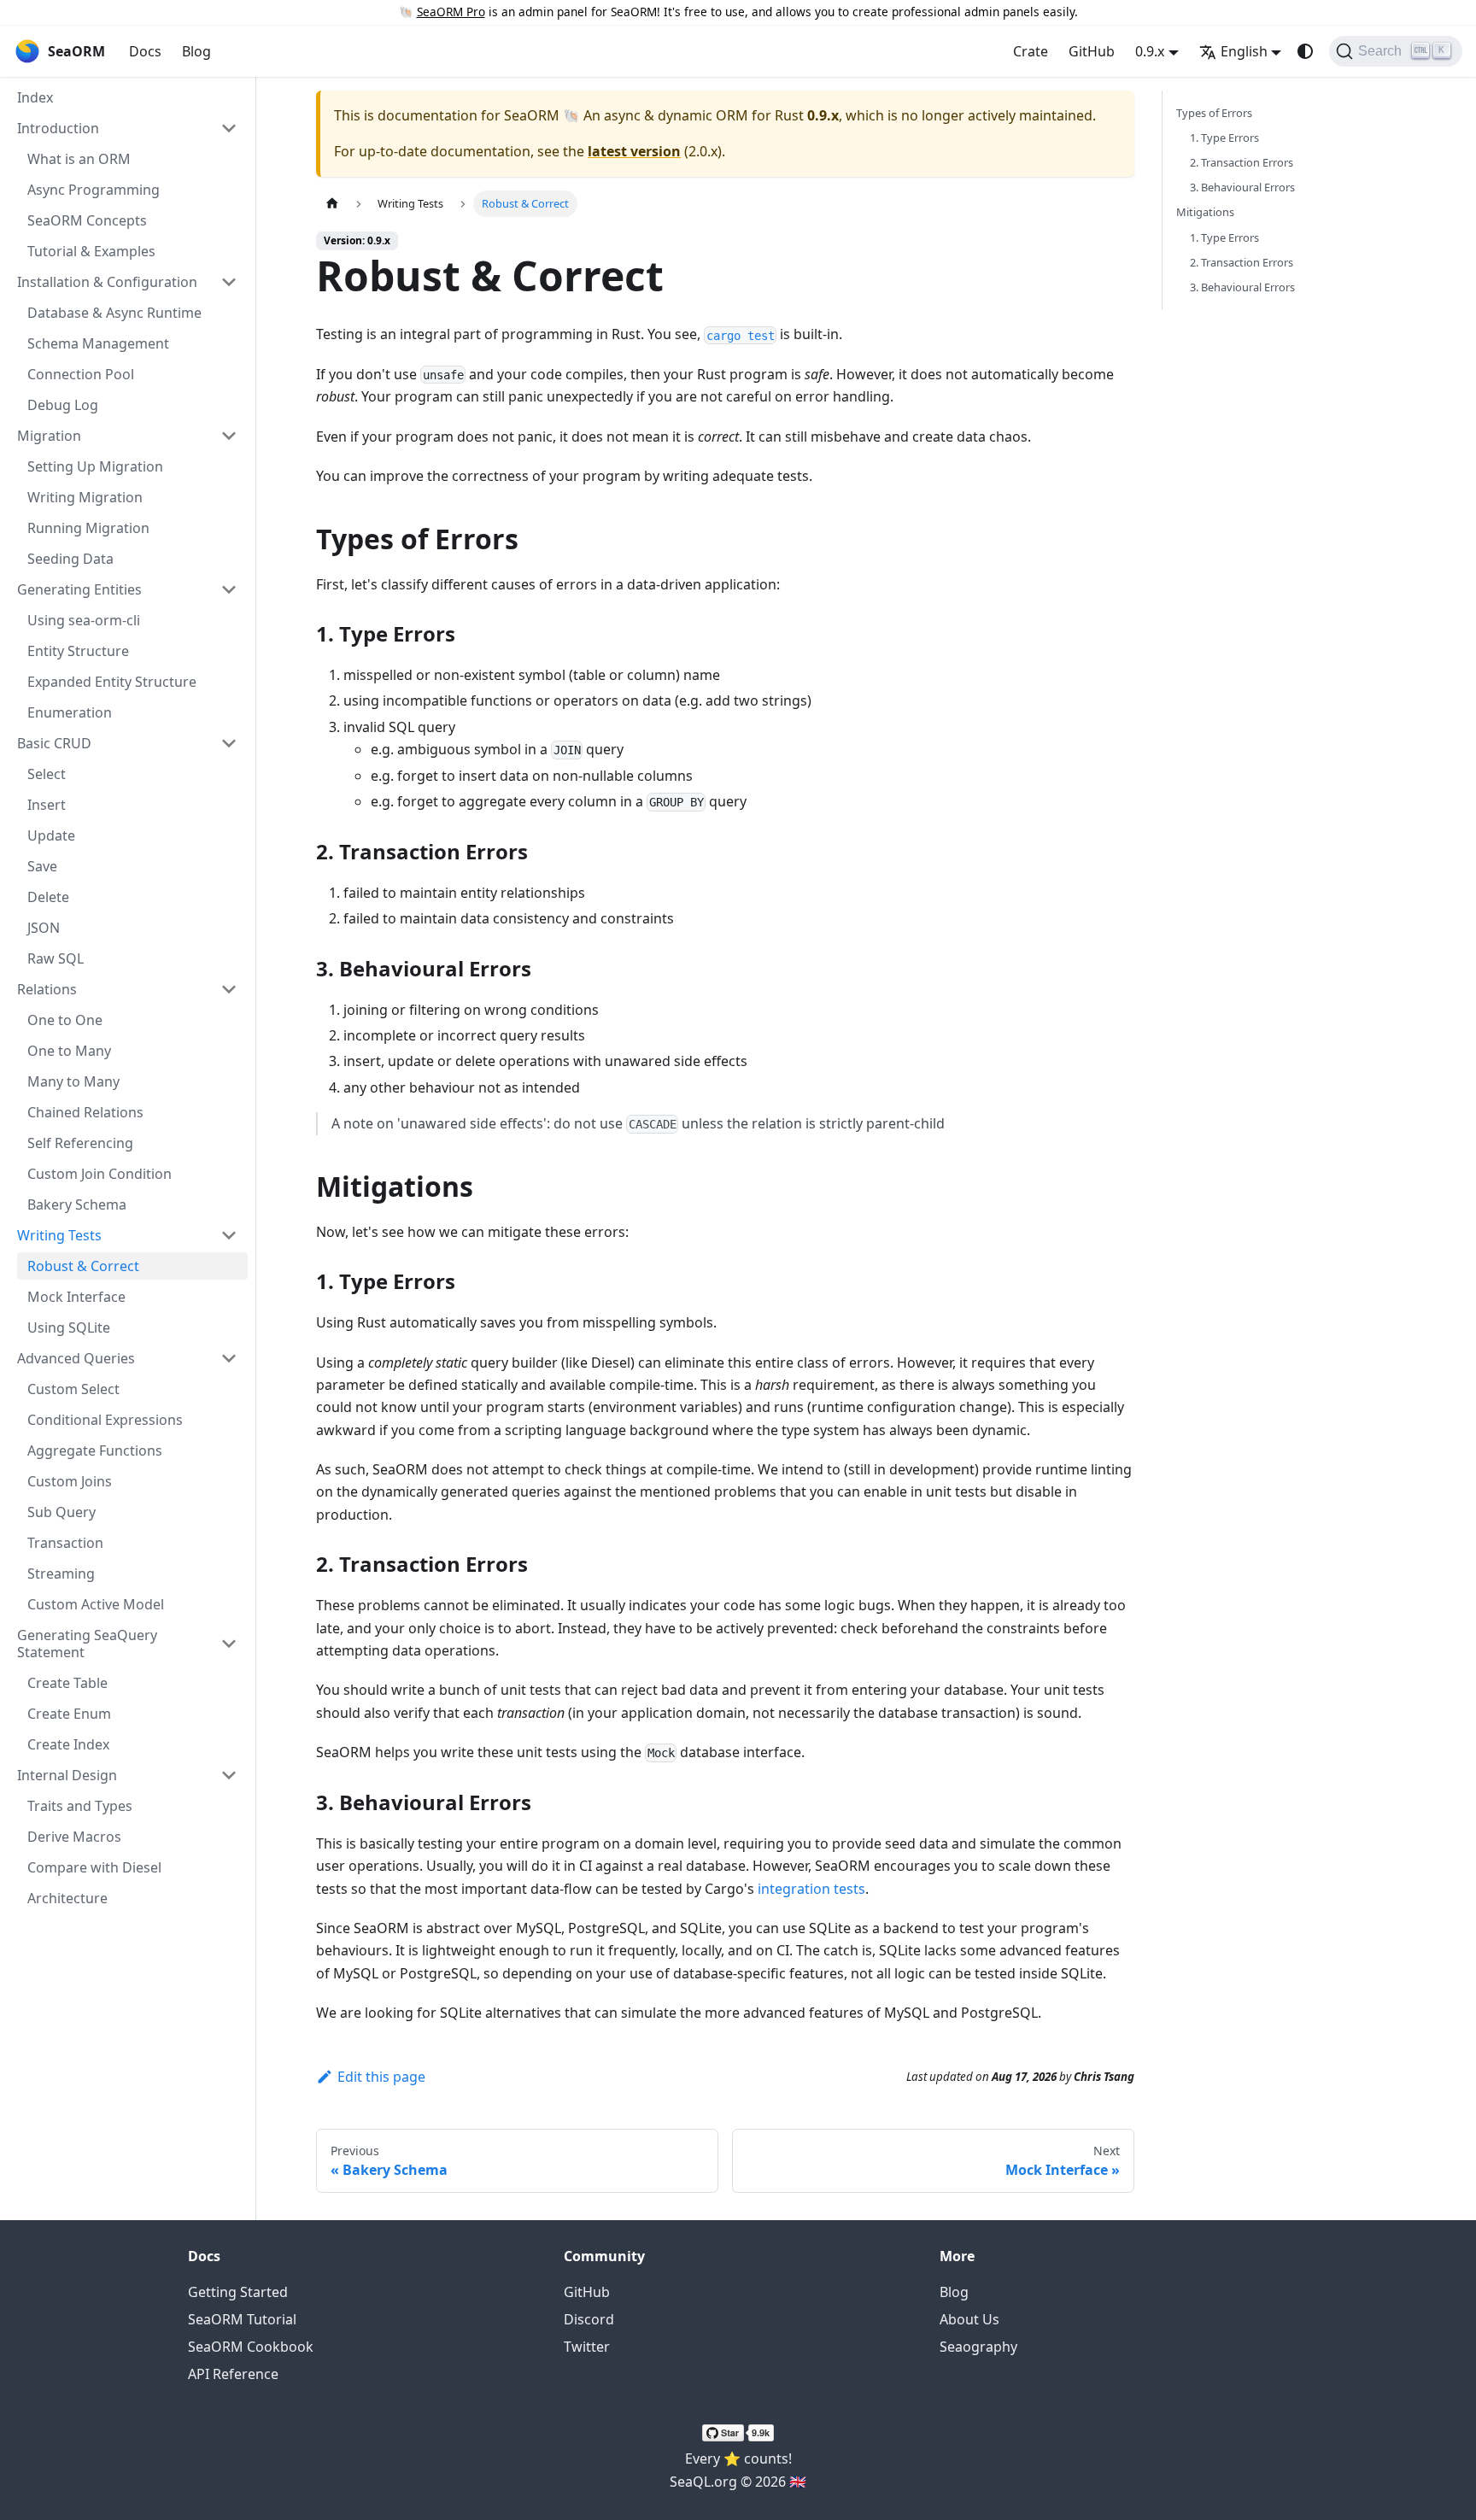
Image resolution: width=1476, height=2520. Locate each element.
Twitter (587, 2347)
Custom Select (73, 1389)
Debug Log (63, 405)
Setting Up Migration (95, 466)
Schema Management (98, 343)
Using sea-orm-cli (84, 620)
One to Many (69, 1051)
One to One (65, 1020)
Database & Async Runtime (114, 313)
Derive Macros (74, 1837)
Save (42, 866)
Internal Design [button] (67, 1775)
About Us (969, 2319)
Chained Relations (85, 1112)
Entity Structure (78, 651)
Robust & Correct (83, 1266)
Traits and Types (80, 1806)
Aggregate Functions (95, 1450)
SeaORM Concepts (87, 220)
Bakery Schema (77, 1204)
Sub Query (61, 1512)
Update (51, 835)
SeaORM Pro (451, 12)
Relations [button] (47, 989)
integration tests (811, 1889)
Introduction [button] (58, 128)
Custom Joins (70, 1481)
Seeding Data (70, 559)
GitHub (1092, 51)
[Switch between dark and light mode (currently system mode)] (1305, 51)
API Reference (233, 2374)
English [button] (1244, 51)
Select (47, 774)
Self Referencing (80, 1143)
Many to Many (73, 1081)
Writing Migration (85, 497)
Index (35, 97)
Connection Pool (81, 374)
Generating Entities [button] (79, 589)
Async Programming (94, 190)
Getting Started (238, 2292)
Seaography (978, 2347)
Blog (196, 51)
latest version (634, 151)
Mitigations (1205, 212)
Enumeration (70, 712)
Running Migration (88, 528)
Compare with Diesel (94, 1867)
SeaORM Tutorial (242, 2319)
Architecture (67, 1898)
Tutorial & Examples (91, 251)
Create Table (67, 1683)
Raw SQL (56, 958)
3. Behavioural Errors (1242, 187)
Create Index (68, 1744)
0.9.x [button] (1150, 51)
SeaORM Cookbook (251, 2347)
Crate (1031, 51)
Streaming (61, 1574)
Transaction (65, 1543)
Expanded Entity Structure (112, 682)
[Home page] (332, 204)
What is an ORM (79, 159)
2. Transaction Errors (1242, 162)
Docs (145, 51)
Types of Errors (1214, 113)
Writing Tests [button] (59, 1235)
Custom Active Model (96, 1604)
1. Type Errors (1224, 138)
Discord (589, 2319)
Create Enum (69, 1714)
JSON (44, 928)
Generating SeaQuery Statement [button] (87, 1644)
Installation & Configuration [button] (107, 282)
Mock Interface (76, 1297)
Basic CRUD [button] (54, 743)
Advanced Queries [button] (76, 1358)
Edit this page (381, 2077)
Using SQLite (69, 1327)
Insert (47, 805)
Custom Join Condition (100, 1174)
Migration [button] (49, 436)
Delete (48, 897)
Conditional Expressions (105, 1420)
